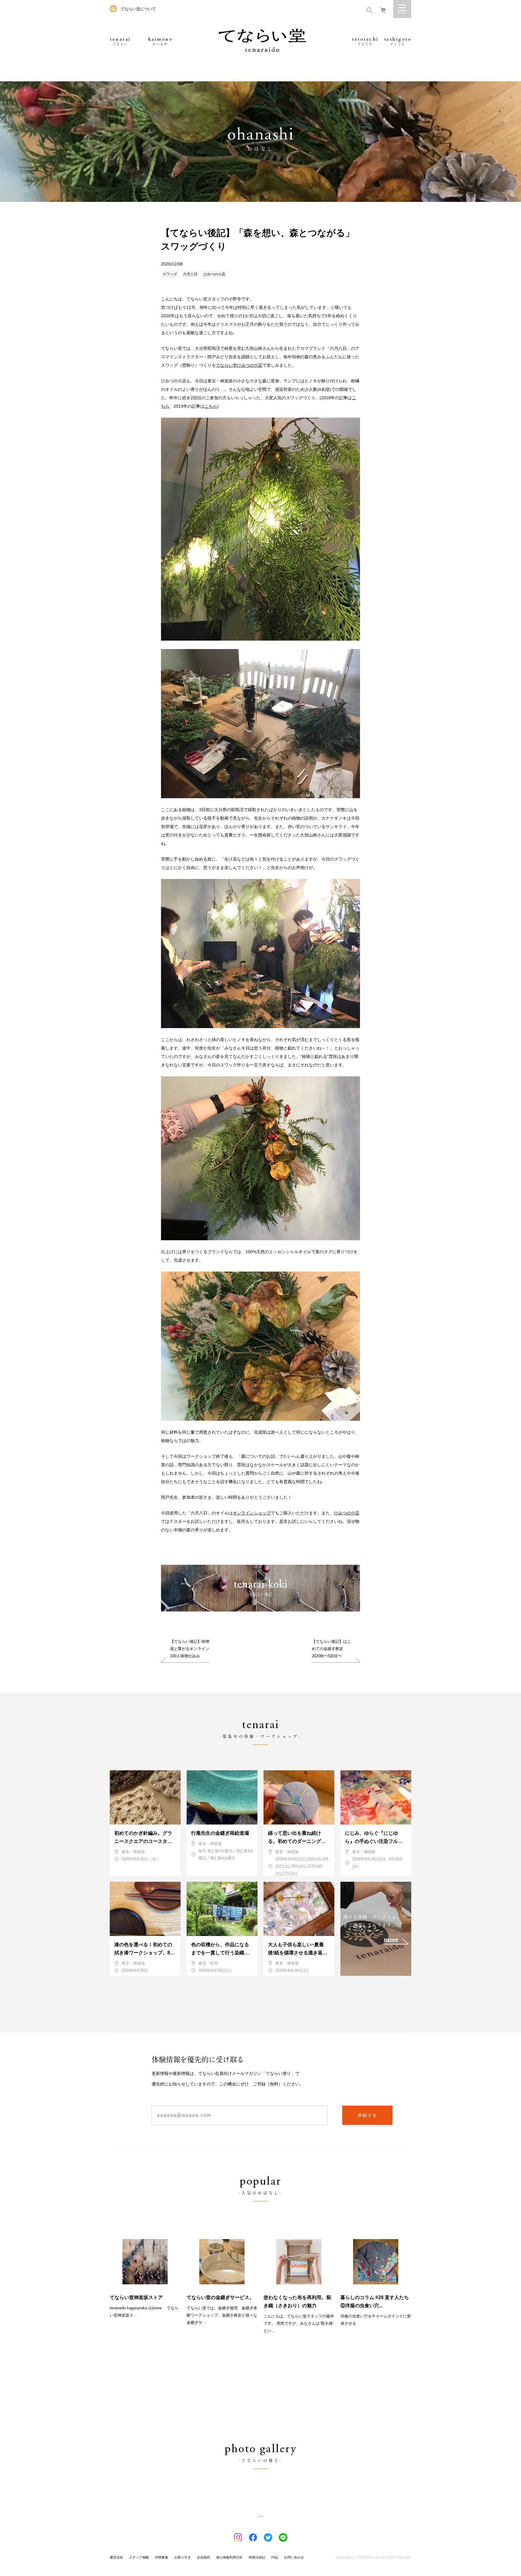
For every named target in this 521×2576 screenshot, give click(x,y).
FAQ (275, 2557)
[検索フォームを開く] (369, 9)
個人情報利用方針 (229, 2557)
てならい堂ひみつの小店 (239, 365)
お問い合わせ (294, 2557)
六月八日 (190, 274)
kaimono (160, 41)
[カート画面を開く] (383, 9)
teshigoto (398, 41)
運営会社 (116, 2557)
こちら (211, 406)
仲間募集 (162, 2557)
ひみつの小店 (214, 274)
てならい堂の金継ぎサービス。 (220, 2297)
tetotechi (365, 41)
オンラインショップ (252, 1513)
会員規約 (204, 2557)
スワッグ (170, 274)
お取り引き (183, 2557)
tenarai (120, 41)
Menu (402, 9)
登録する (368, 2115)
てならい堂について (138, 9)
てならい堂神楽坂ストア (136, 2297)
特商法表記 (257, 2557)
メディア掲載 (139, 2557)
